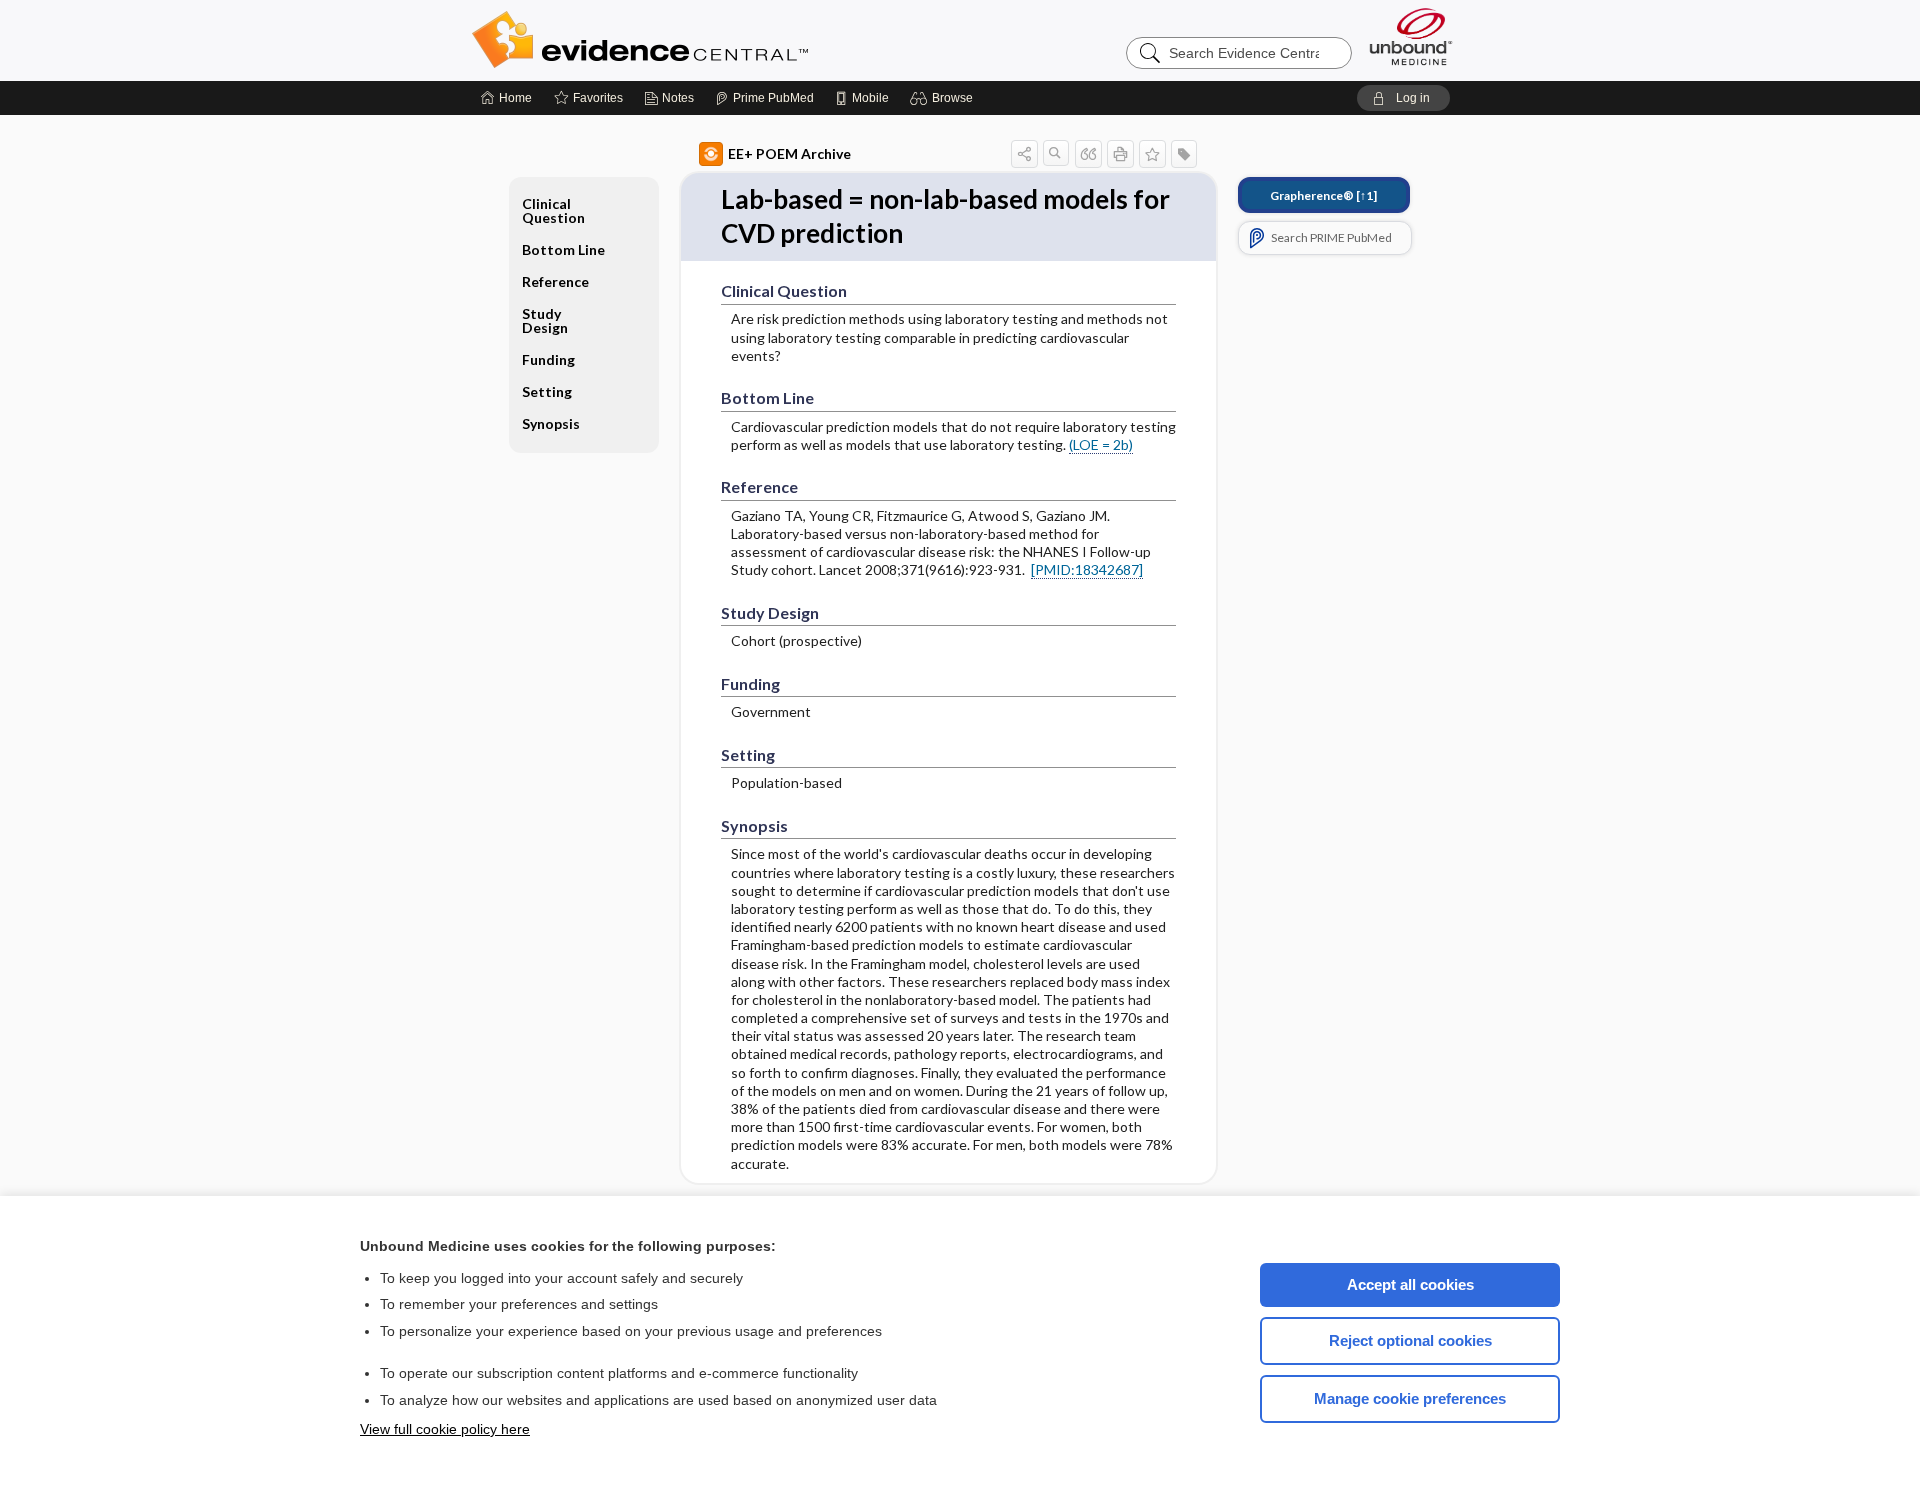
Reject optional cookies (1410, 1340)
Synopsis (551, 423)
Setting (547, 391)
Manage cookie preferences (1410, 1398)
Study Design (545, 320)
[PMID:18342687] (1087, 569)
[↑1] (1323, 195)
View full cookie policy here (445, 1429)
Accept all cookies (1410, 1284)
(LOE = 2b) (1101, 444)
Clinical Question (553, 210)
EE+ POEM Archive (789, 153)
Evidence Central (720, 40)
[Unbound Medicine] (1411, 36)
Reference (555, 281)
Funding (548, 359)
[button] (944, 98)
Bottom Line (563, 249)
